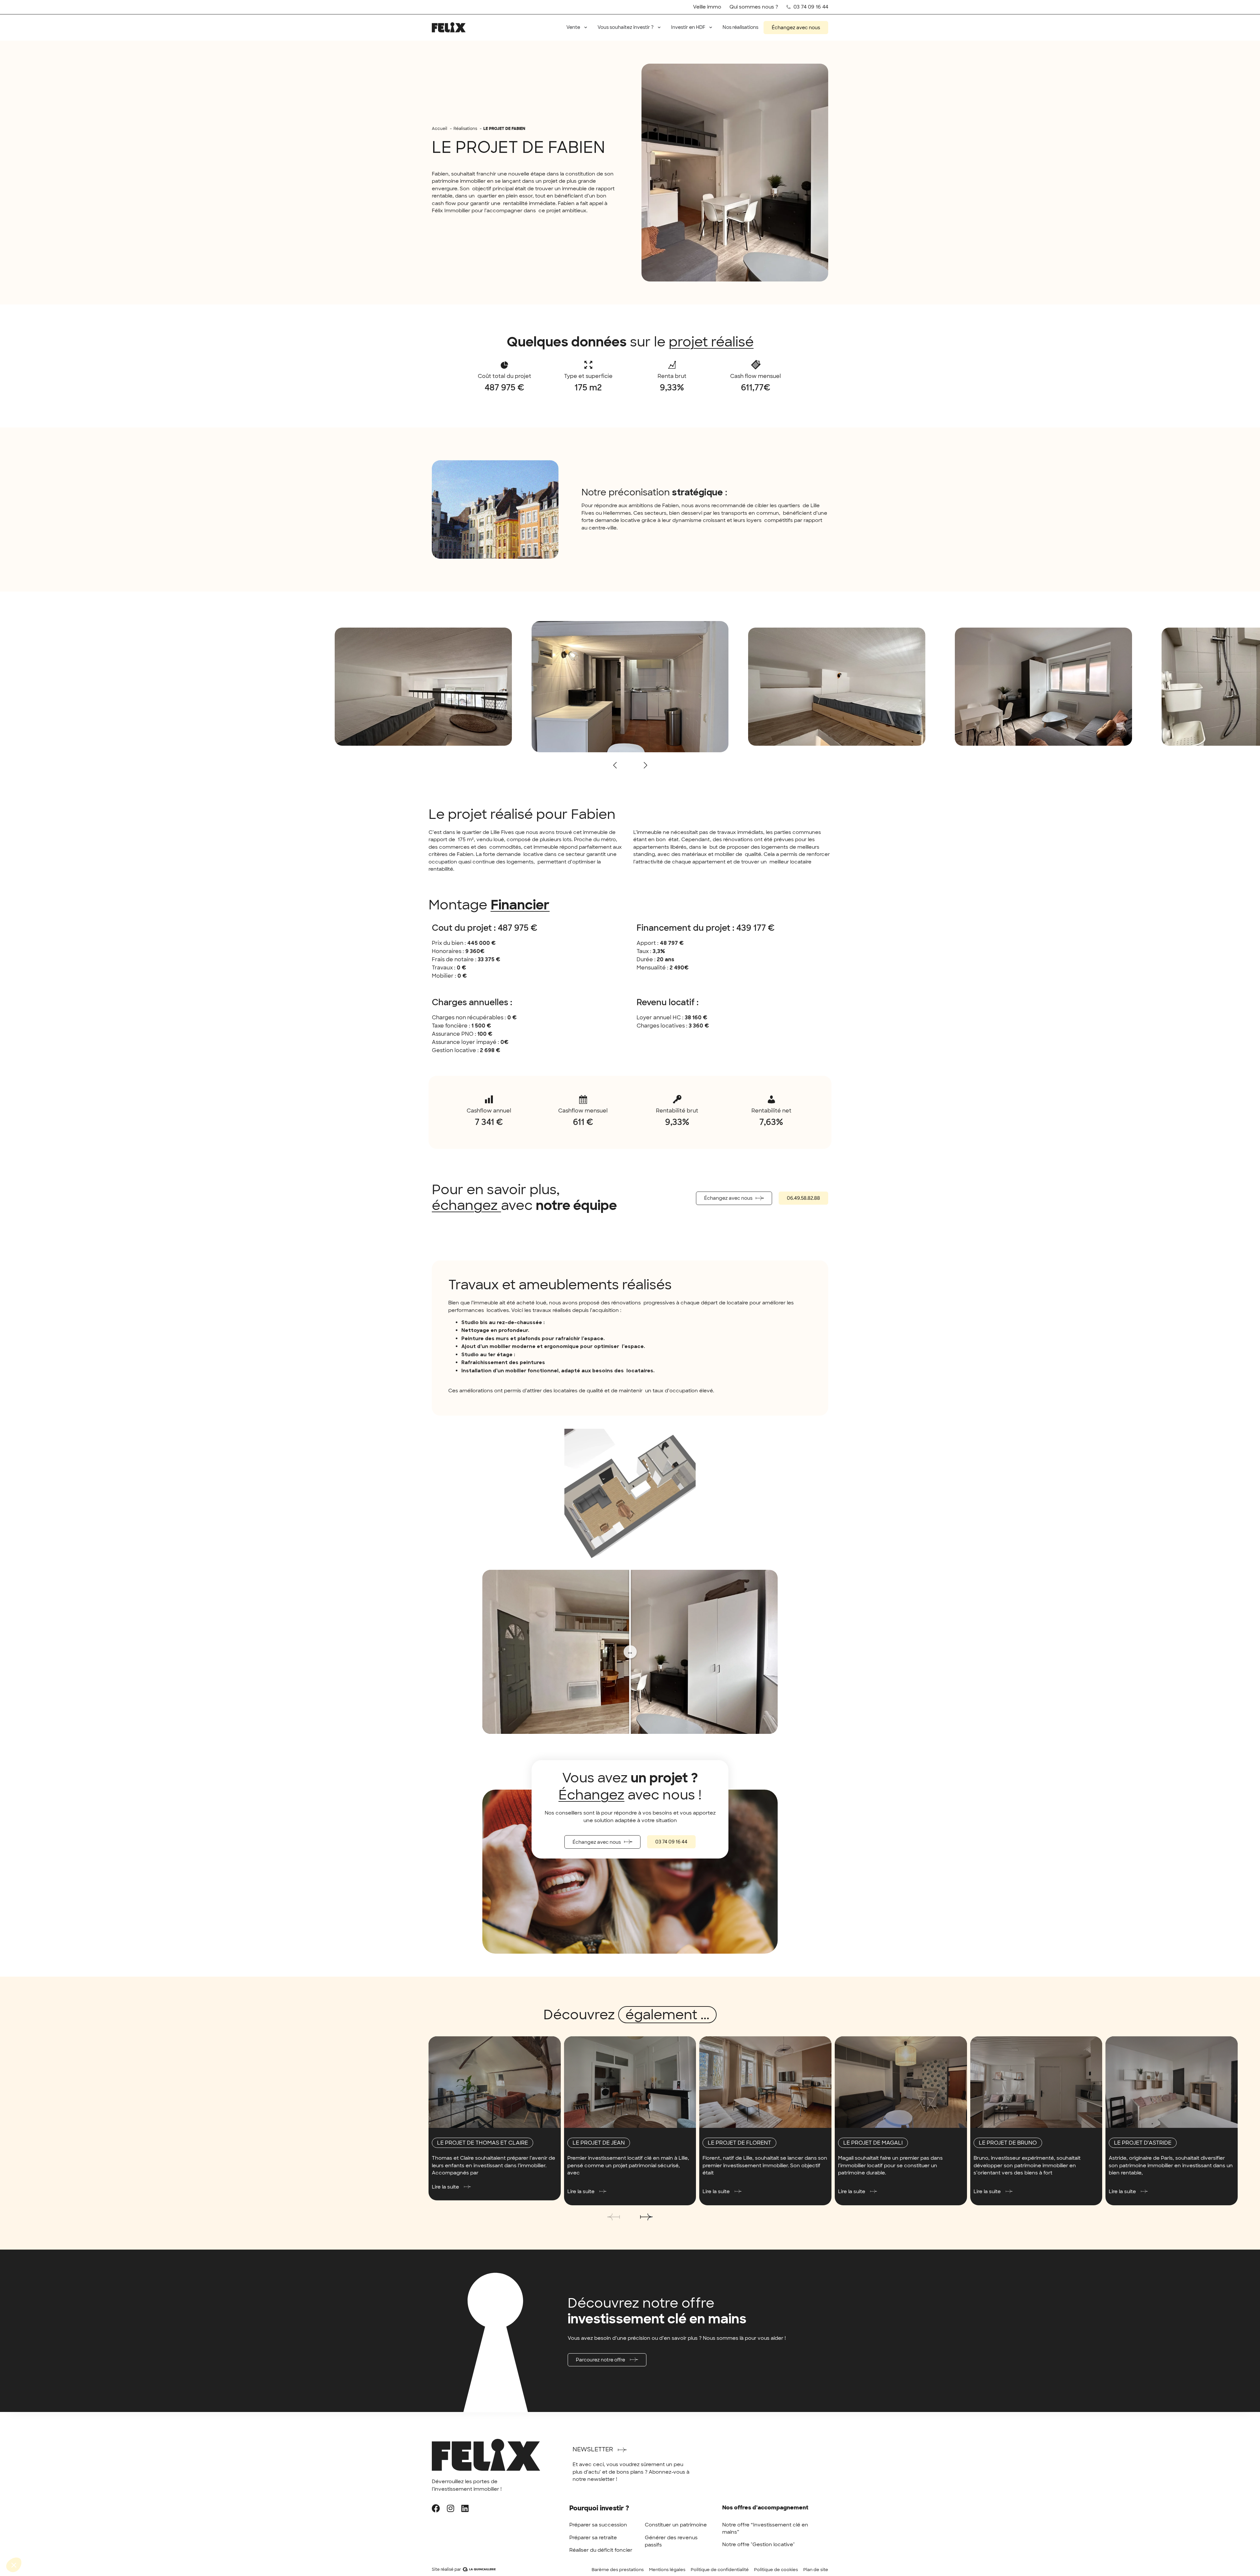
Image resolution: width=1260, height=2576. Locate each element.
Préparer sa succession (598, 2525)
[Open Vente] (586, 27)
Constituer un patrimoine (676, 2525)
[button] (645, 765)
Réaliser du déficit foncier (601, 2550)
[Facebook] (436, 2508)
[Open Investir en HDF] (711, 27)
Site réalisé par (446, 2569)
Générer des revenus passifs (671, 2541)
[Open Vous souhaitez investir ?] (659, 27)
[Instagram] (450, 2508)
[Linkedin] (465, 2508)
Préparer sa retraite (593, 2538)
